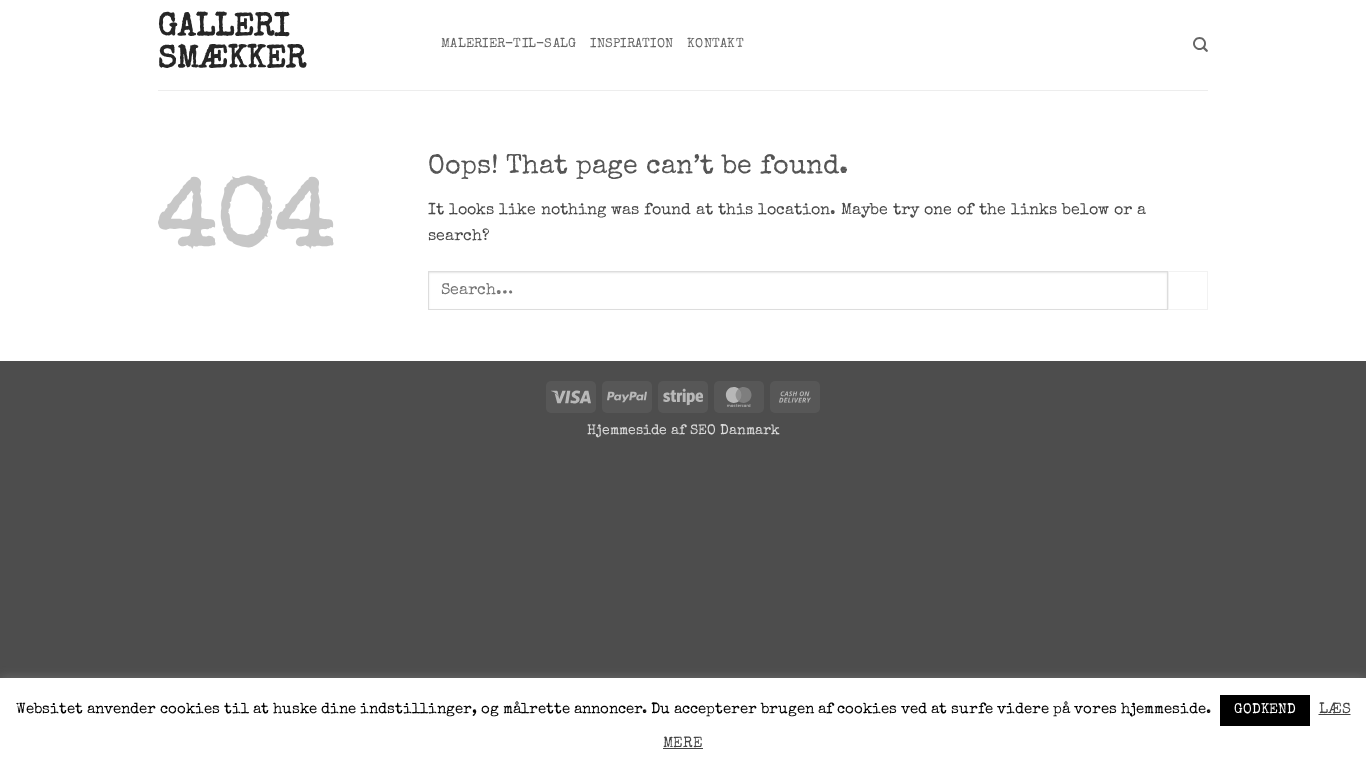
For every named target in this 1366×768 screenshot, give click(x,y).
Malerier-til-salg (508, 44)
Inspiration (631, 44)
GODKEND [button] (1265, 710)
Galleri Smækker (232, 45)
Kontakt (715, 44)
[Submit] (1188, 290)
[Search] (1200, 45)
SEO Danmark (735, 431)
